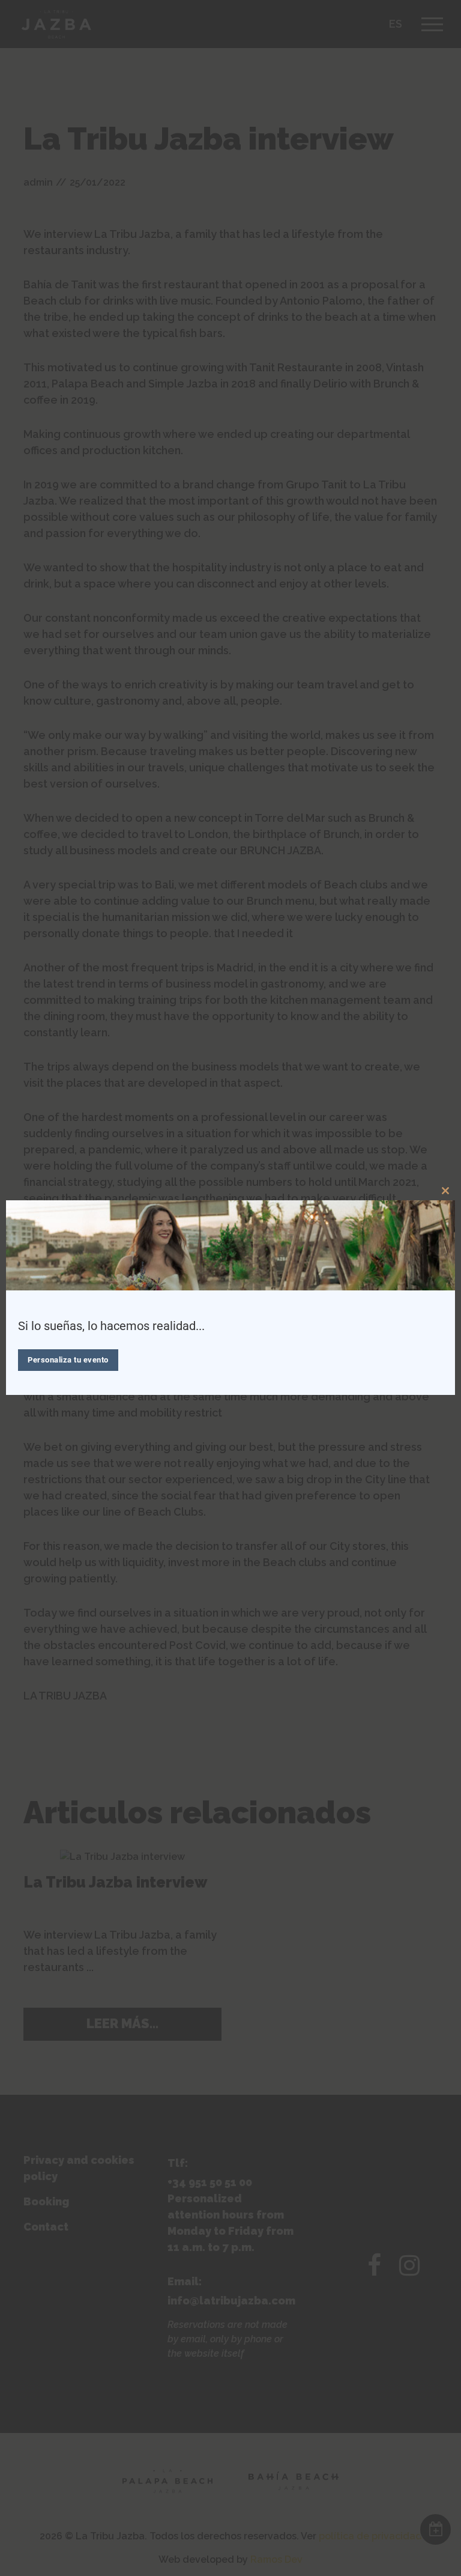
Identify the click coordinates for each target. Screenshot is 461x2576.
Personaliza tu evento (68, 1360)
